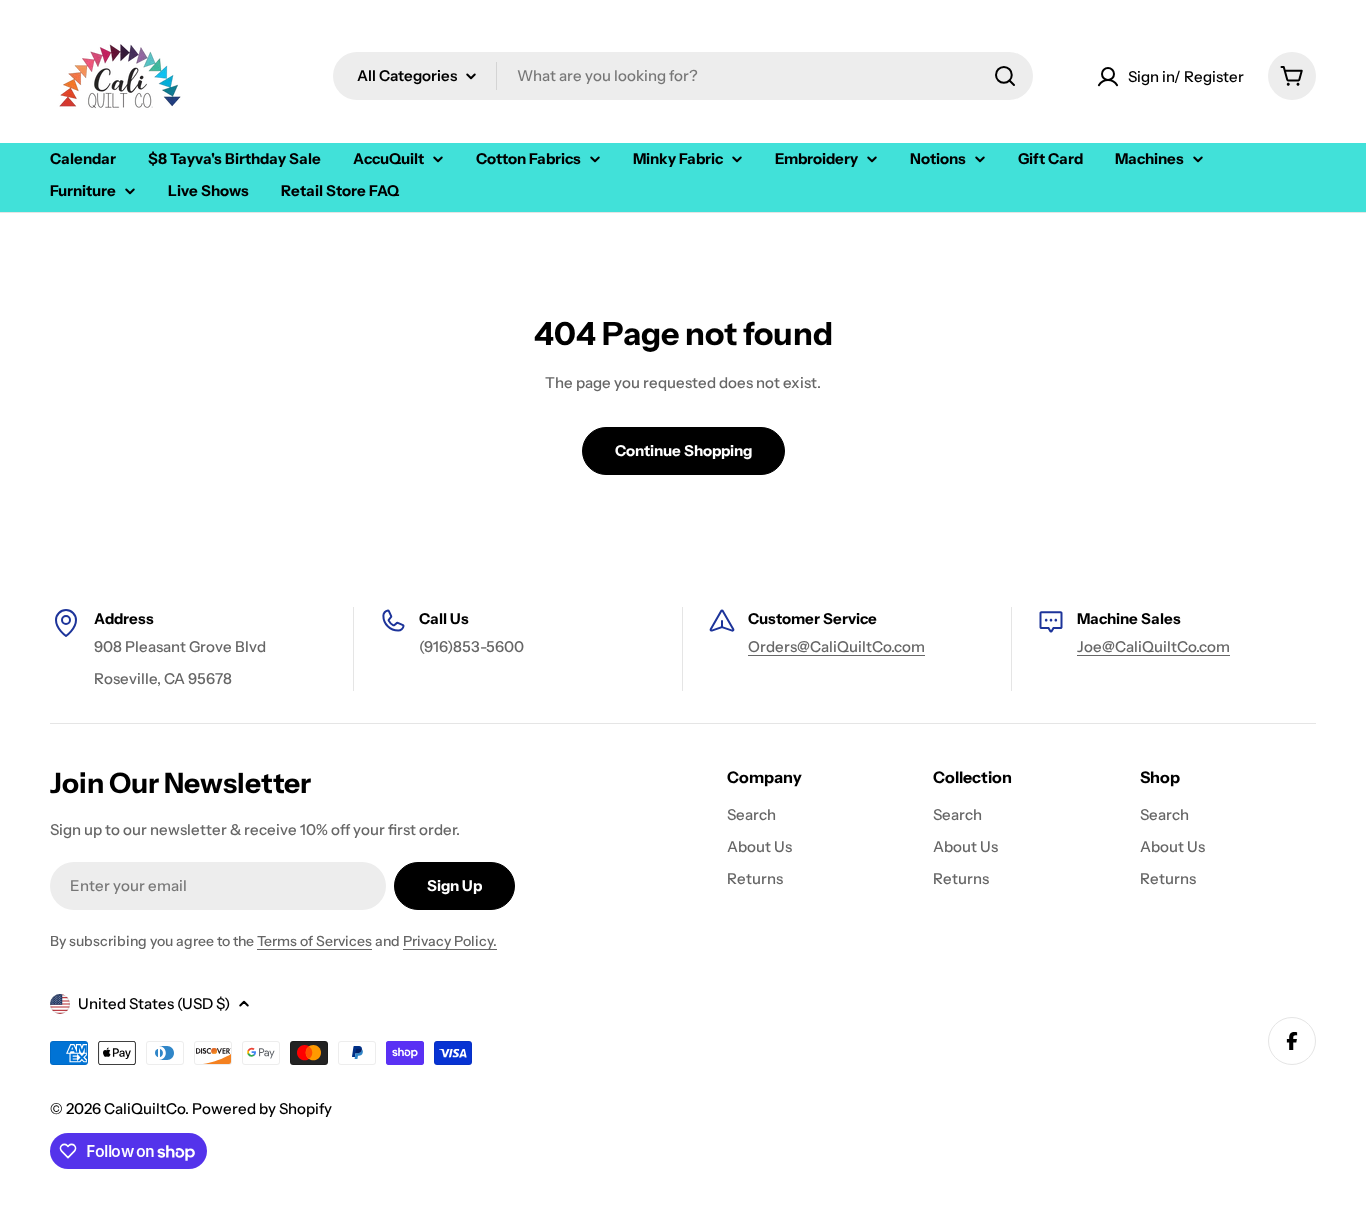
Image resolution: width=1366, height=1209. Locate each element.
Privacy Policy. (450, 941)
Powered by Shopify (262, 1108)
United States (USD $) (154, 1003)
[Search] (1005, 76)
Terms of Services (314, 941)
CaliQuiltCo (144, 1108)
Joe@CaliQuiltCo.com (1153, 646)
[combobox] (683, 76)
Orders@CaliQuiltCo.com (836, 646)
